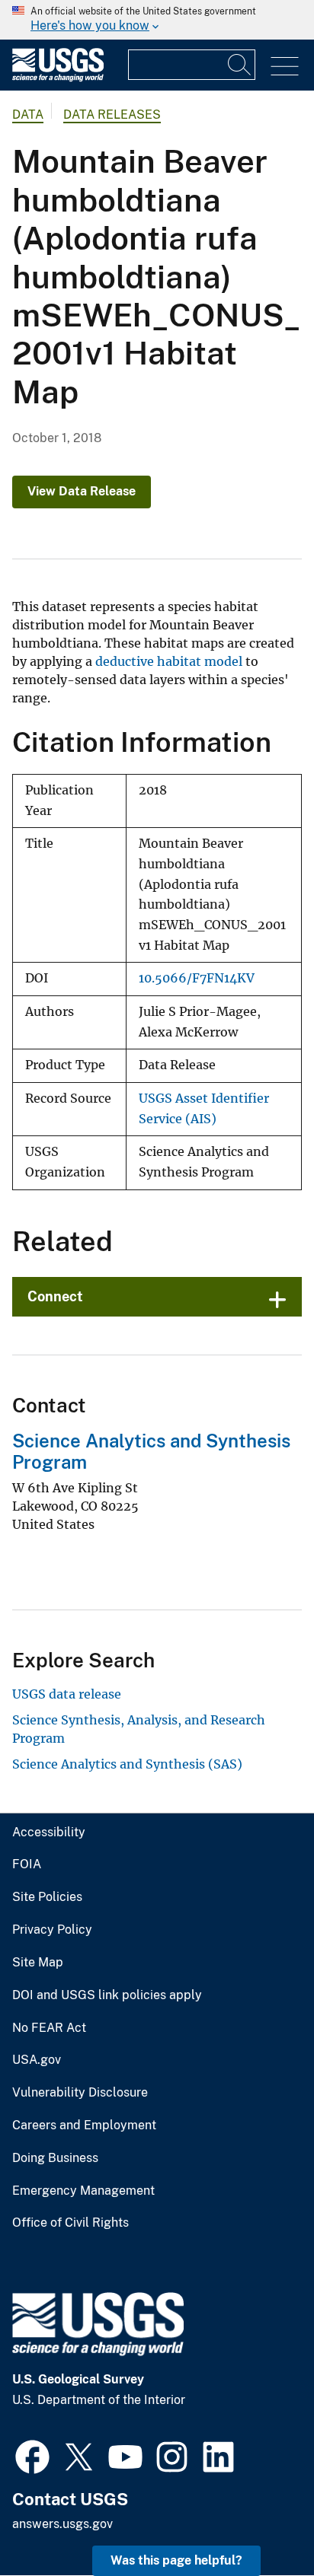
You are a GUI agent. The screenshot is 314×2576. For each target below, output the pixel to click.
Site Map (38, 1963)
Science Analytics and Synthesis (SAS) (127, 1764)
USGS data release (67, 1694)
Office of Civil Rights (70, 2223)
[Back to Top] (259, 2521)
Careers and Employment (84, 2125)
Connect (55, 1296)
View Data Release (82, 491)
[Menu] (285, 67)
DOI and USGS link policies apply (107, 1995)
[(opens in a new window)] (32, 2455)
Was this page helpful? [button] (176, 2560)
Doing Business (55, 2158)
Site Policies (47, 1897)
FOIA (27, 1864)
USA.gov (37, 2060)
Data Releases (112, 115)
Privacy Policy (52, 1930)
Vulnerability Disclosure (80, 2093)
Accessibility (49, 1832)
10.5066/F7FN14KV (197, 978)
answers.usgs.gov (62, 2524)
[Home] (58, 78)
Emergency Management (83, 2191)
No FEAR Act (49, 2028)
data (28, 115)
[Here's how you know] (157, 20)
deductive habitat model (169, 661)
